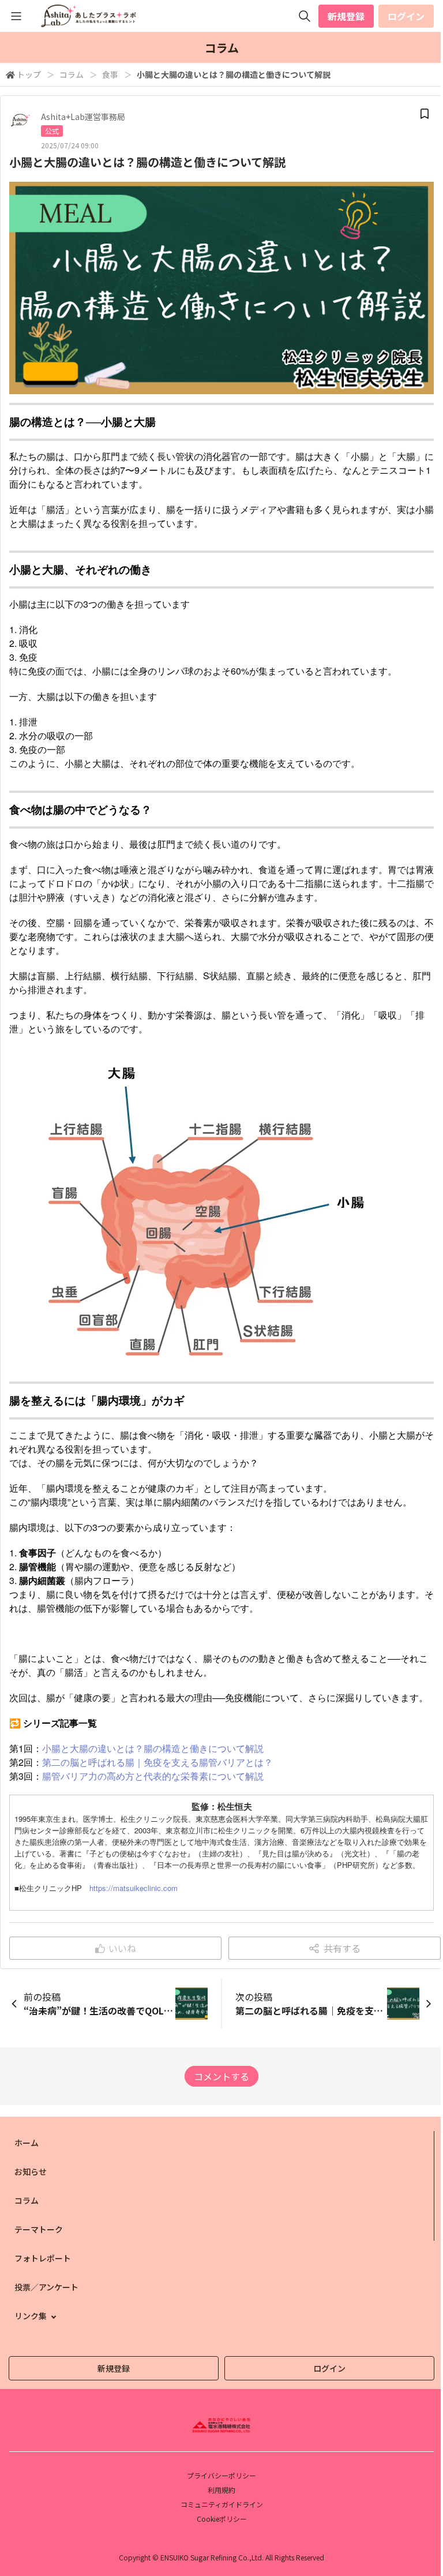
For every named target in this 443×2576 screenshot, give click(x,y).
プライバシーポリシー (221, 2475)
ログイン (406, 16)
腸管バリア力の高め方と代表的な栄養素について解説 (153, 1776)
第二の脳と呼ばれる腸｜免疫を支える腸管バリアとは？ (157, 1762)
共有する (342, 1948)
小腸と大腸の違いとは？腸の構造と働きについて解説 (153, 1748)
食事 (110, 74)
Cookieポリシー (222, 2519)
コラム (72, 74)
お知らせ (31, 2171)
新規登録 (346, 16)
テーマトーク (39, 2229)
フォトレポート (43, 2258)
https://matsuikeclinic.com (134, 1888)
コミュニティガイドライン (222, 2504)
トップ (29, 74)
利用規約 (221, 2490)
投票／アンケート (46, 2287)
